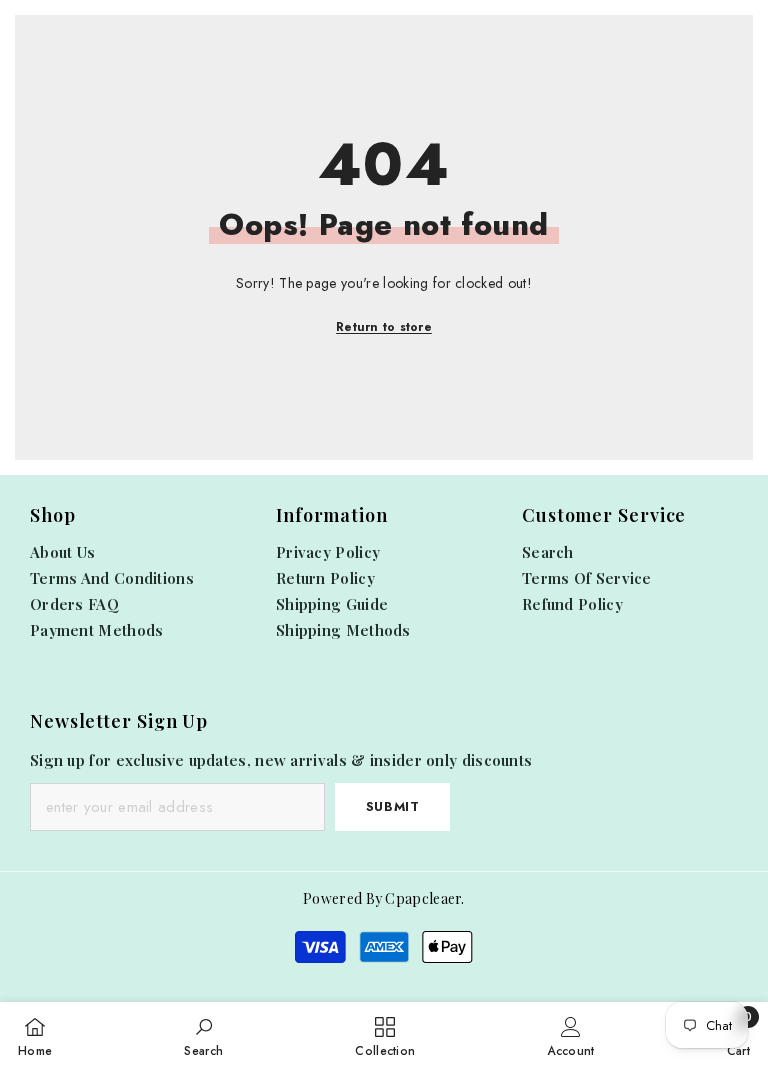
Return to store (384, 327)
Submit (393, 806)
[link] (203, 1035)
